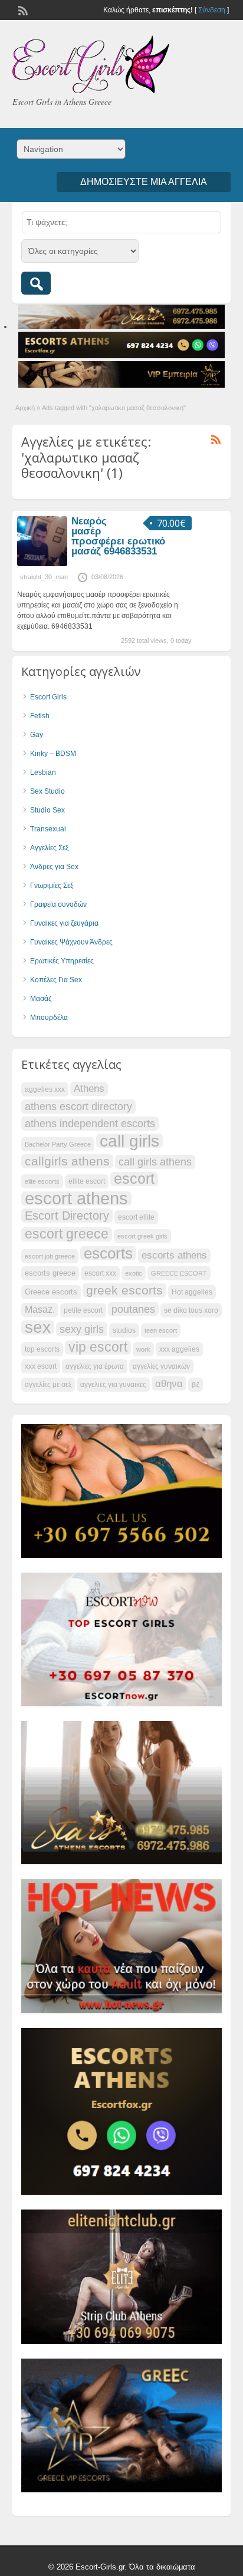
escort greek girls (142, 1236)
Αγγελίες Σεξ (49, 848)
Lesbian (43, 772)
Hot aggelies (192, 1292)
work (143, 1349)
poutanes (133, 1309)
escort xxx (100, 1273)
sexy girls (82, 1329)
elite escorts (42, 1181)
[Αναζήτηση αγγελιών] (36, 283)
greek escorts (124, 1290)
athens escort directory (78, 1106)
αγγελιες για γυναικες (113, 1385)
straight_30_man (44, 577)
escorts (108, 1253)
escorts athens (174, 1255)
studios (124, 1330)
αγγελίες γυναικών (161, 1366)
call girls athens (155, 1162)
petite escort (83, 1310)
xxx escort (41, 1366)
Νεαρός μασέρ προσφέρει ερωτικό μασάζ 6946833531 (118, 536)
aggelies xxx (45, 1089)
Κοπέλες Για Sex (56, 980)
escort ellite (136, 1217)
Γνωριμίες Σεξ (52, 886)
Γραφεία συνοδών (58, 904)
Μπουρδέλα (49, 1018)
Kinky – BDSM (53, 754)
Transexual (48, 829)
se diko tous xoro (191, 1310)
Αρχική (25, 408)
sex (38, 1327)
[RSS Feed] (22, 9)
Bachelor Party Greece (58, 1144)
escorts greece (50, 1273)
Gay (37, 735)
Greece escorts (51, 1292)
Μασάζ (41, 999)
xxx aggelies (179, 1349)
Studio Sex (47, 810)
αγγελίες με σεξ (48, 1385)
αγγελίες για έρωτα (95, 1366)
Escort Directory (67, 1216)
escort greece (67, 1234)
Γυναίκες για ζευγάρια (64, 923)
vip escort (98, 1348)
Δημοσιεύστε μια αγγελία (144, 182)
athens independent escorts (90, 1123)
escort (134, 1179)
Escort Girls (48, 697)
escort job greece (50, 1256)
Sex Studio (47, 791)
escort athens (76, 1198)
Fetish (40, 716)
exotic (134, 1273)
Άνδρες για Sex (54, 867)
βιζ (196, 1385)
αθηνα (169, 1383)
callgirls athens (67, 1161)
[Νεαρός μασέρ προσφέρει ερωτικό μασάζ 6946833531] (42, 564)
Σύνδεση (212, 10)
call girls (129, 1141)
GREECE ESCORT (179, 1273)
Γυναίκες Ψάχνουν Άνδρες (71, 942)
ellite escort (87, 1181)
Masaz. (40, 1310)
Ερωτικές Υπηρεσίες (62, 961)
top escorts (42, 1349)
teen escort (161, 1330)
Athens (89, 1089)
